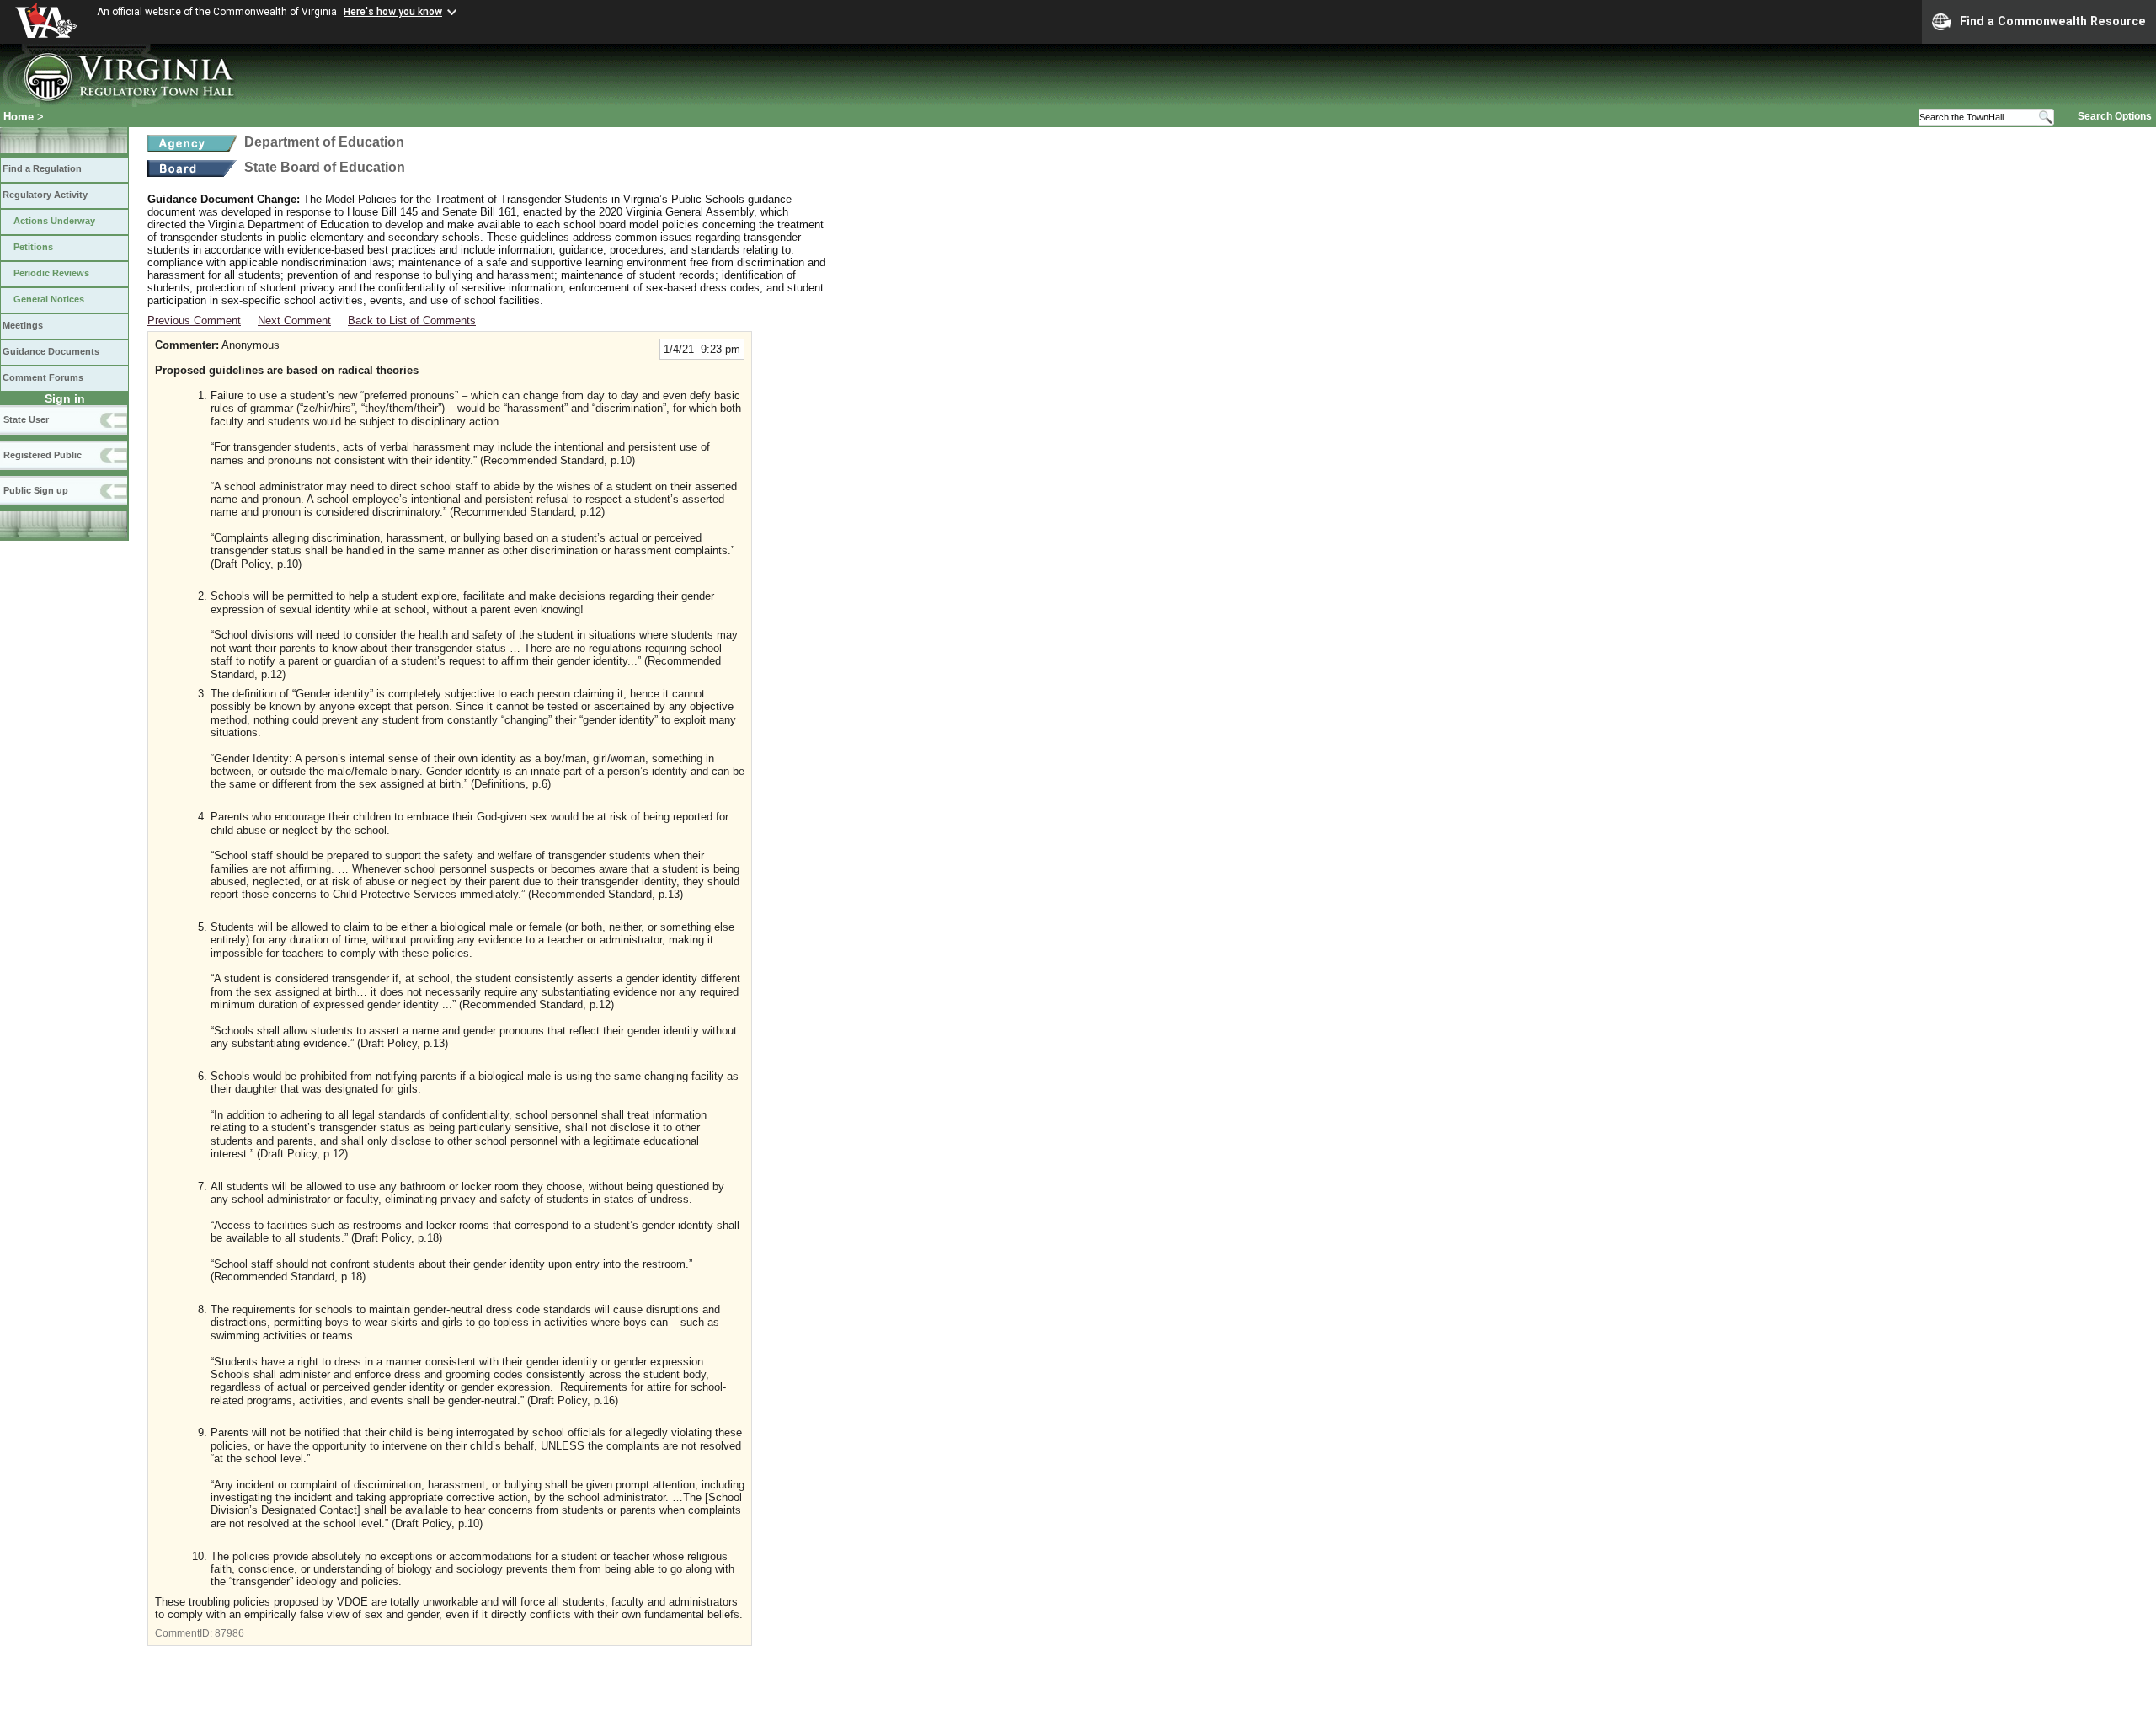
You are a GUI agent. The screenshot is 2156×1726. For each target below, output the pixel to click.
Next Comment (294, 321)
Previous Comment (194, 321)
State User (26, 419)
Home (19, 117)
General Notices (49, 299)
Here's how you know (393, 12)
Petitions (33, 247)
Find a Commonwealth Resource (2053, 21)
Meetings (23, 325)
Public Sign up (36, 490)
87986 (229, 1633)
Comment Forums (43, 377)
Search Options (2115, 116)
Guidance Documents (51, 351)
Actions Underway (54, 221)
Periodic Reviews (51, 273)
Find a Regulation (42, 168)
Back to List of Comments (412, 321)
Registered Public (43, 455)
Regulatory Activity (45, 195)
